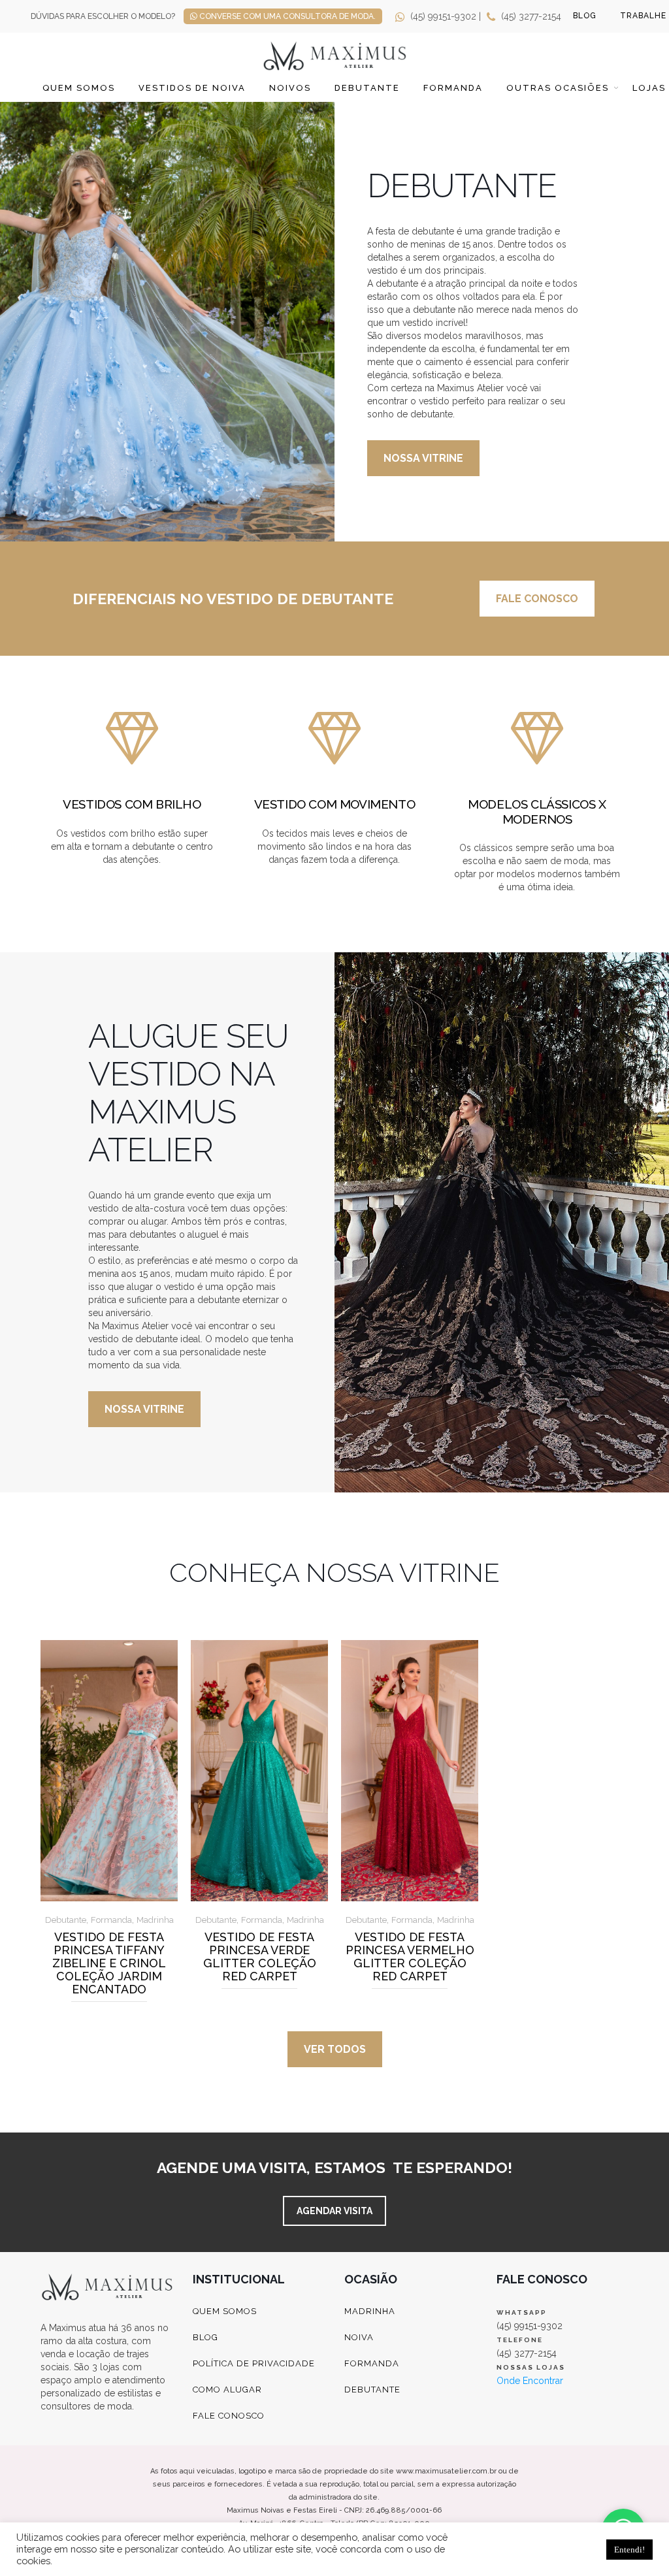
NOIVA (359, 2337)
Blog (205, 2337)
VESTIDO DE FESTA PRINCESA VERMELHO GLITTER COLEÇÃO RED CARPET (410, 1957)
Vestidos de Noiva (192, 88)
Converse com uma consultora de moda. (286, 16)
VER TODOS (335, 2049)
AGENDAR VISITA (334, 2211)
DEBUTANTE (372, 2390)
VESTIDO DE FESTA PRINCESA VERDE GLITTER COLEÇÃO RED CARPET (260, 1957)
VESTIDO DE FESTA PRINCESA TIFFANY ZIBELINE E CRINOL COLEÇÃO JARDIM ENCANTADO (109, 1963)
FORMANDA (372, 2363)
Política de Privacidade (254, 2363)
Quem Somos (79, 88)
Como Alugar (227, 2390)
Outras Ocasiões (558, 88)
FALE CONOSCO (537, 599)
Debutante (367, 88)
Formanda (453, 88)
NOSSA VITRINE (423, 458)
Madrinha (155, 1920)
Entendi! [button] (629, 2550)
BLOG (585, 16)
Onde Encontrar (530, 2381)
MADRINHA (370, 2311)
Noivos (290, 88)
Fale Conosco (229, 2416)
